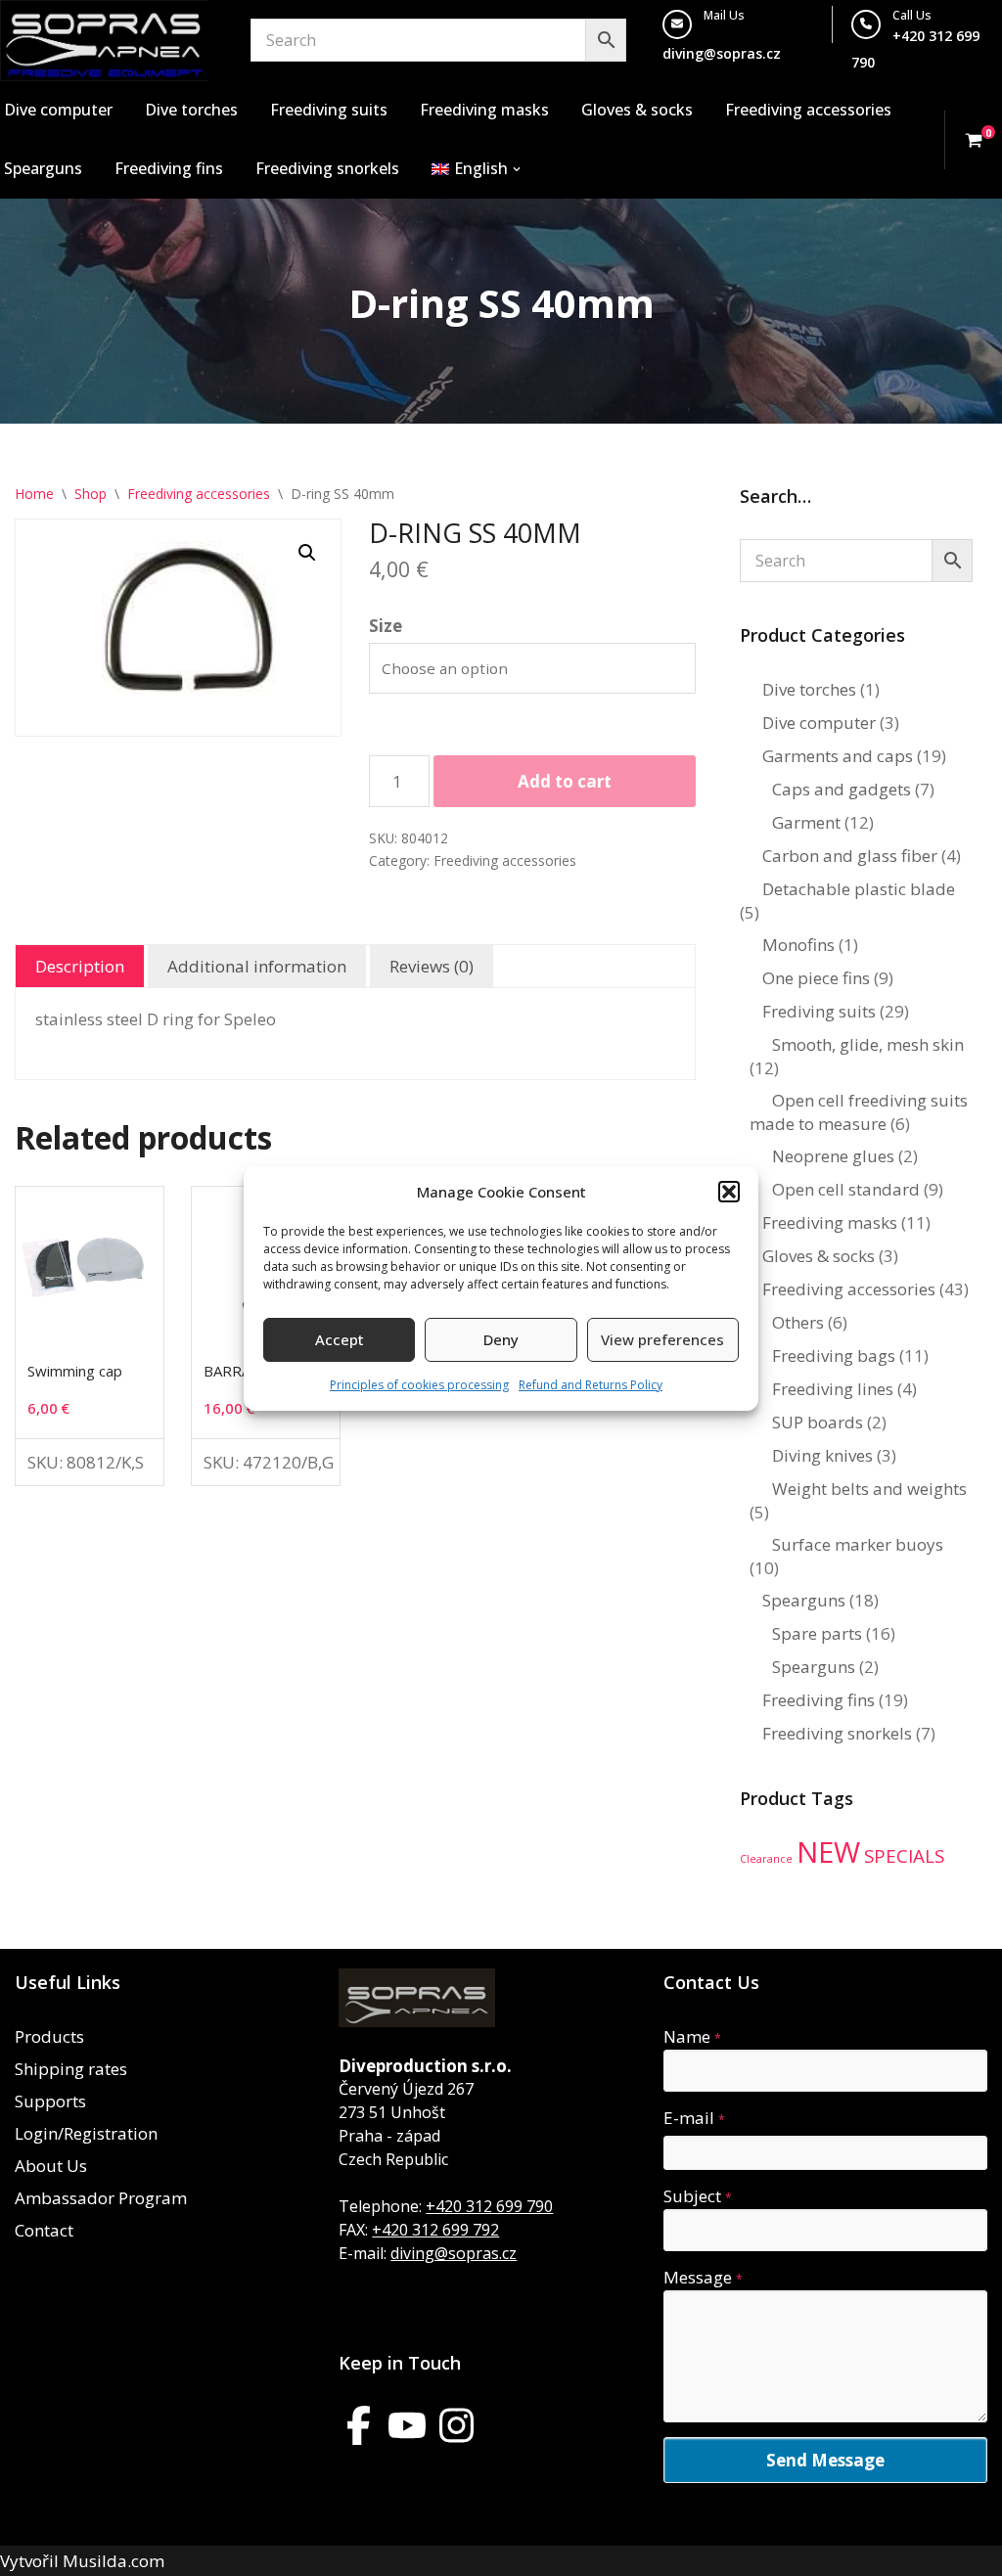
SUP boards (818, 1422)
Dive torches (191, 110)
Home (34, 494)
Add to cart (565, 781)
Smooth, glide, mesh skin (868, 1044)
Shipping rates (71, 2069)
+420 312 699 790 (489, 2206)
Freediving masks (484, 110)
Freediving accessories (808, 110)
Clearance (766, 1859)
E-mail (694, 2118)
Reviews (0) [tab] (432, 966)
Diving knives (822, 1455)
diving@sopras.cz (722, 53)
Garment (806, 822)
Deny (501, 1339)
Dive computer (58, 110)
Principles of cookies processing (419, 1385)
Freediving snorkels (327, 168)
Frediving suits (819, 1011)
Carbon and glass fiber (850, 856)
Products (49, 2036)
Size (386, 626)
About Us (51, 2166)
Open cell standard (846, 1189)
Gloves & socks (637, 110)
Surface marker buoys (858, 1544)
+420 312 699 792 (435, 2230)
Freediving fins (169, 168)
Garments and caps (838, 756)
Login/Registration (86, 2133)
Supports (50, 2101)
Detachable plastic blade (859, 889)
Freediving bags (834, 1356)
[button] (729, 1192)
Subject (698, 2196)
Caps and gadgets (842, 789)
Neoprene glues (833, 1156)
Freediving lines (833, 1389)
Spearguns (43, 168)
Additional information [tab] (257, 966)
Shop (91, 494)
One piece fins (816, 978)
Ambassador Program (101, 2198)
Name (692, 2036)
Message (703, 2277)
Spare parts (817, 1633)
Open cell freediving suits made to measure (859, 1112)
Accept (340, 1339)
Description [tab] (80, 966)
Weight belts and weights (869, 1489)
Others (798, 1322)
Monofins (798, 945)
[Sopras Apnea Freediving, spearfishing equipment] (104, 41)
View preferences (662, 1339)
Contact (44, 2230)
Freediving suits (329, 110)
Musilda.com (114, 2561)
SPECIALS (904, 1856)
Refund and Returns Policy (591, 1385)
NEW (828, 1852)
